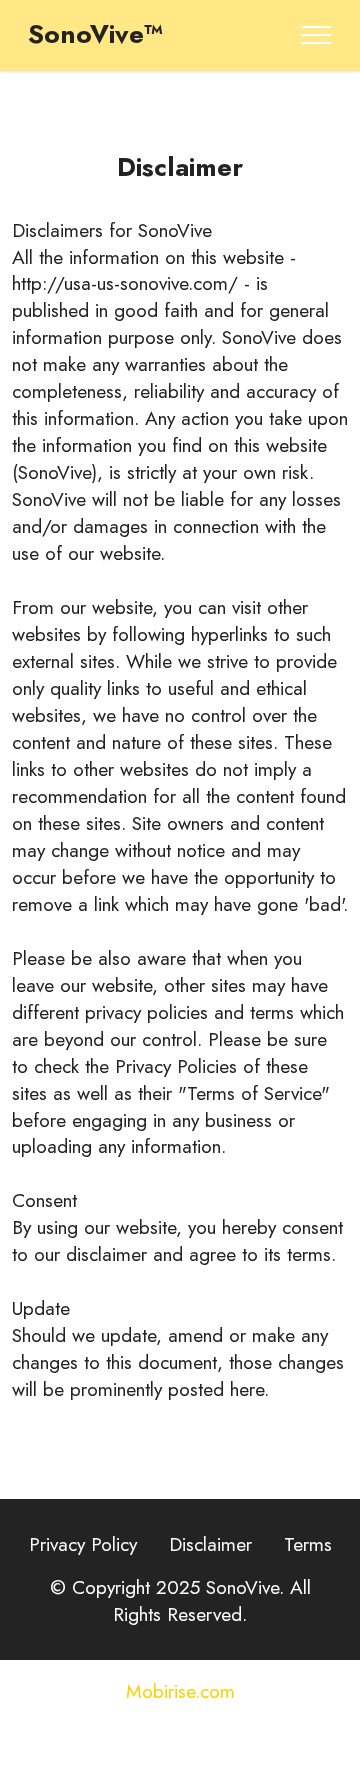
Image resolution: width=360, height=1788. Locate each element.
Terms (308, 1544)
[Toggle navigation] (316, 35)
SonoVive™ (95, 35)
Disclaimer (210, 1544)
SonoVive (175, 230)
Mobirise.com (180, 1691)
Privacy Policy (83, 1544)
